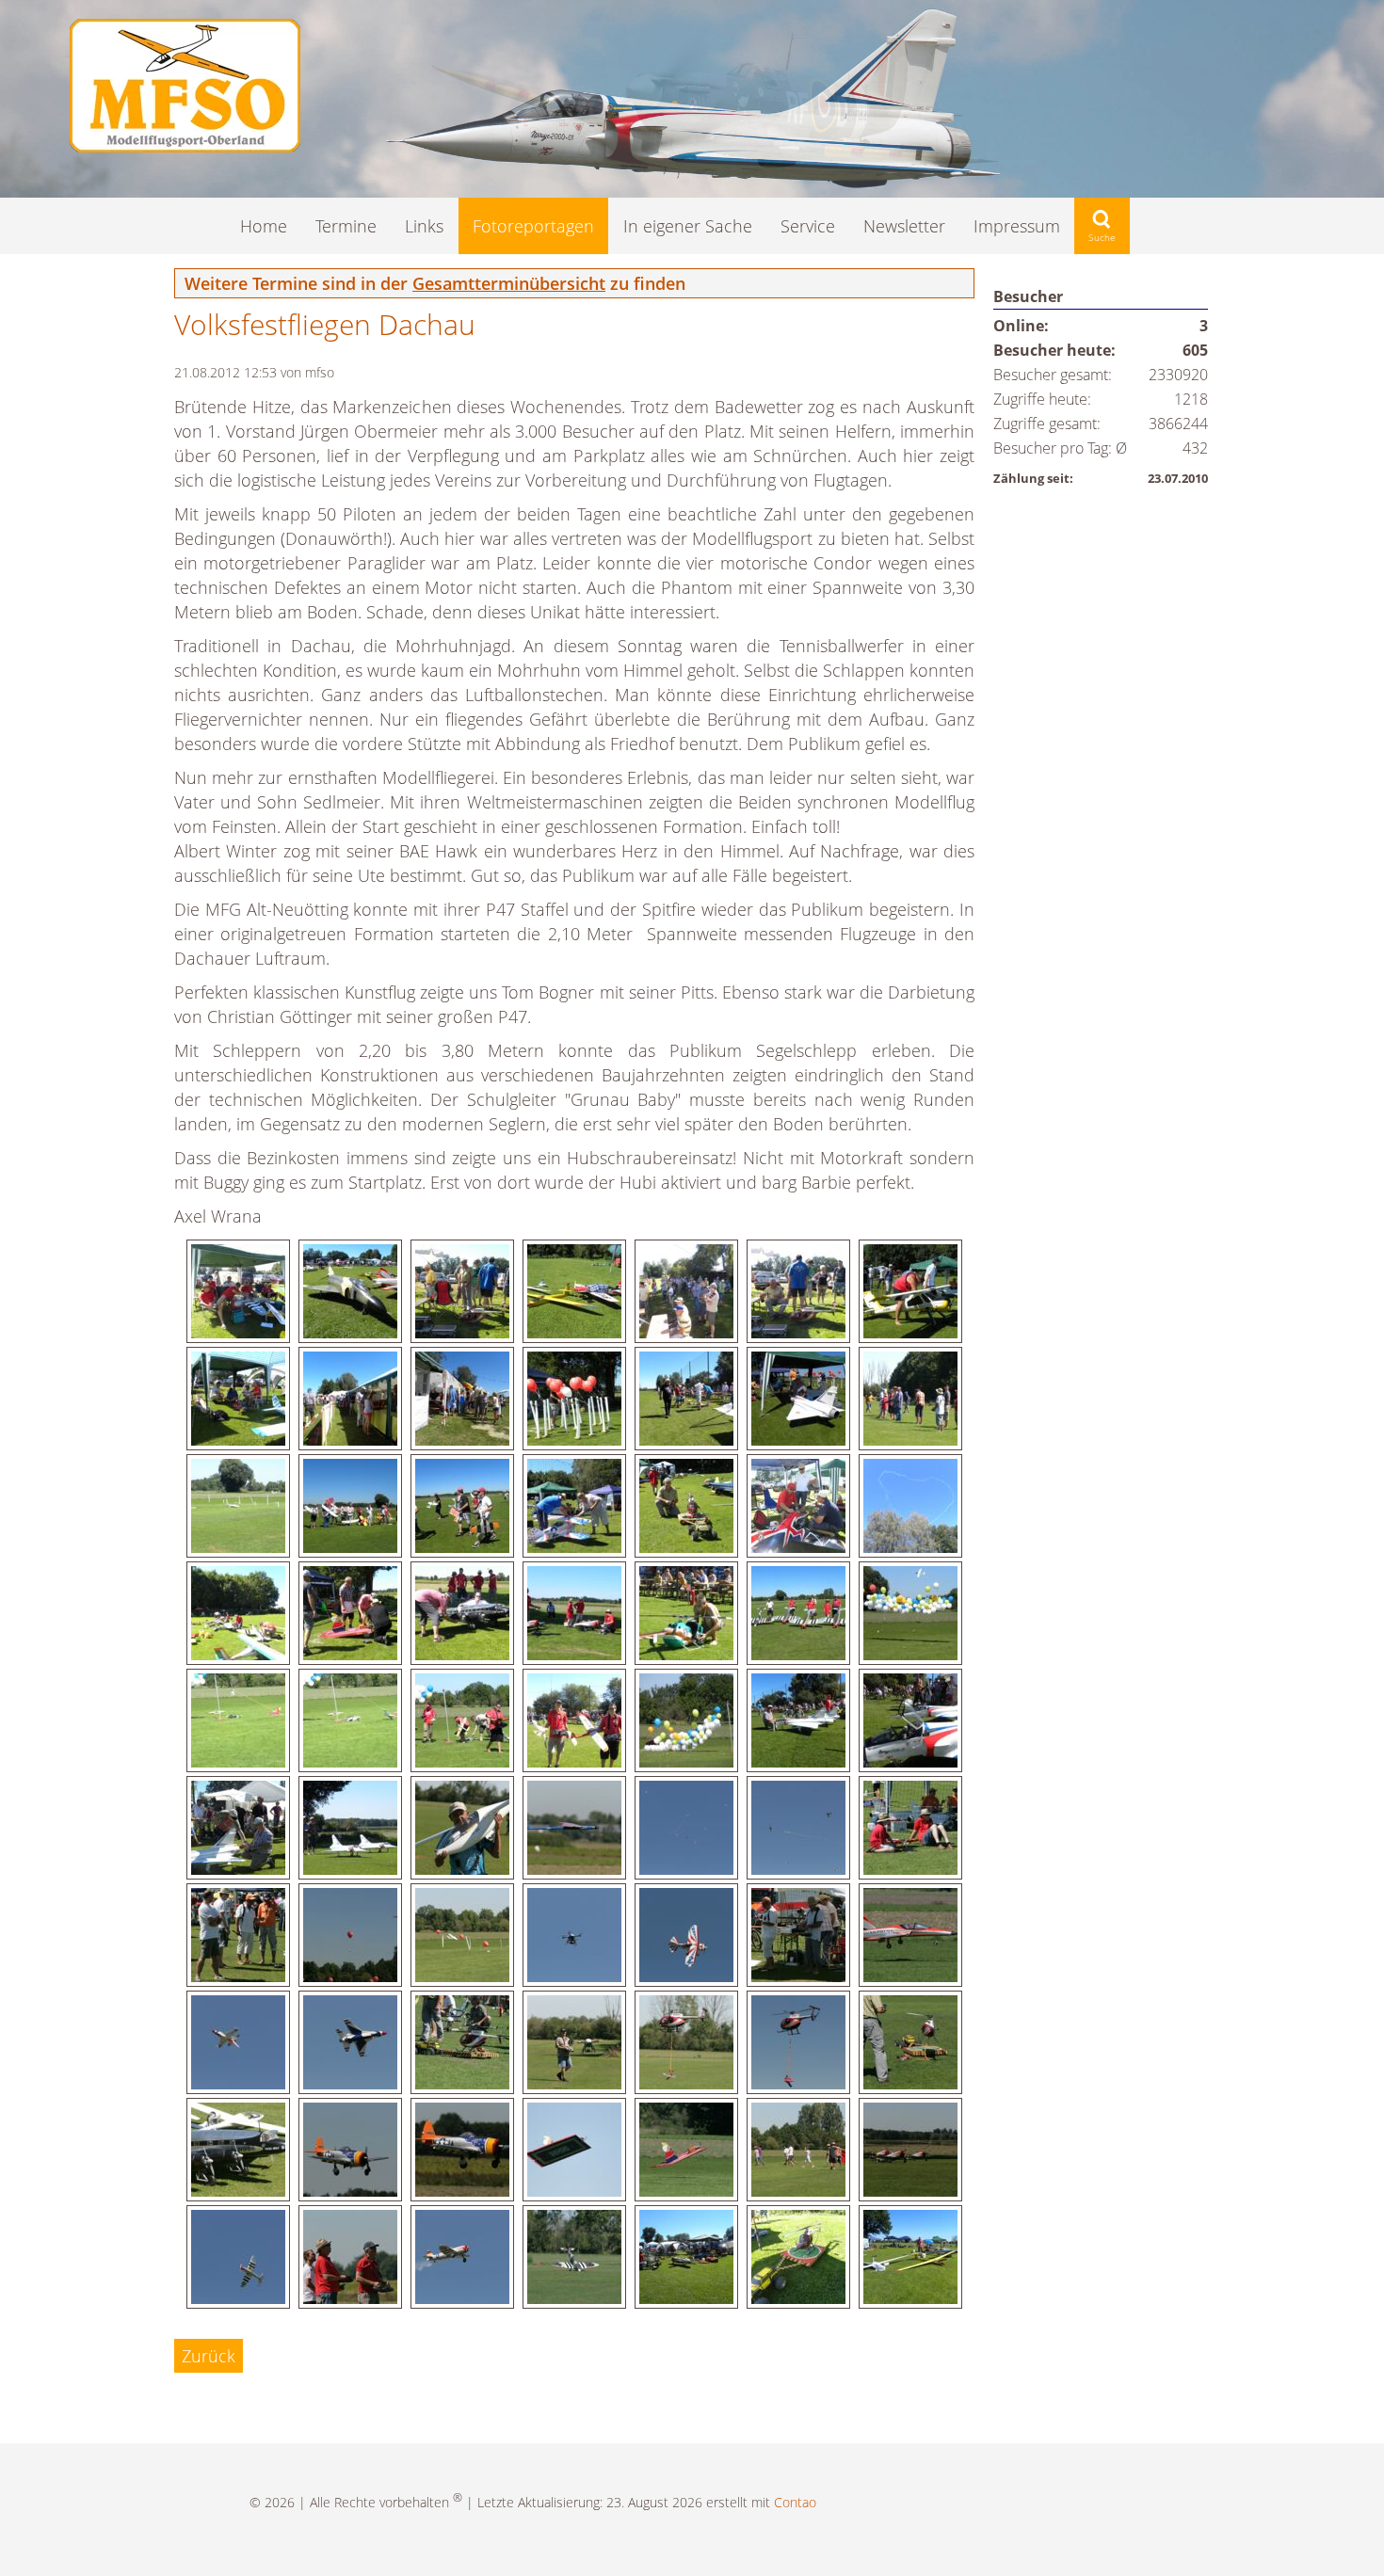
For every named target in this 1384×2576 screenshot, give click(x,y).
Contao (795, 2502)
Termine (346, 226)
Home (264, 226)
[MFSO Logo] (185, 146)
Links (424, 226)
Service (808, 226)
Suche (1102, 226)
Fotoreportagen (533, 226)
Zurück (209, 2356)
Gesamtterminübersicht (509, 283)
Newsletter (904, 226)
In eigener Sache (688, 226)
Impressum (1017, 226)
